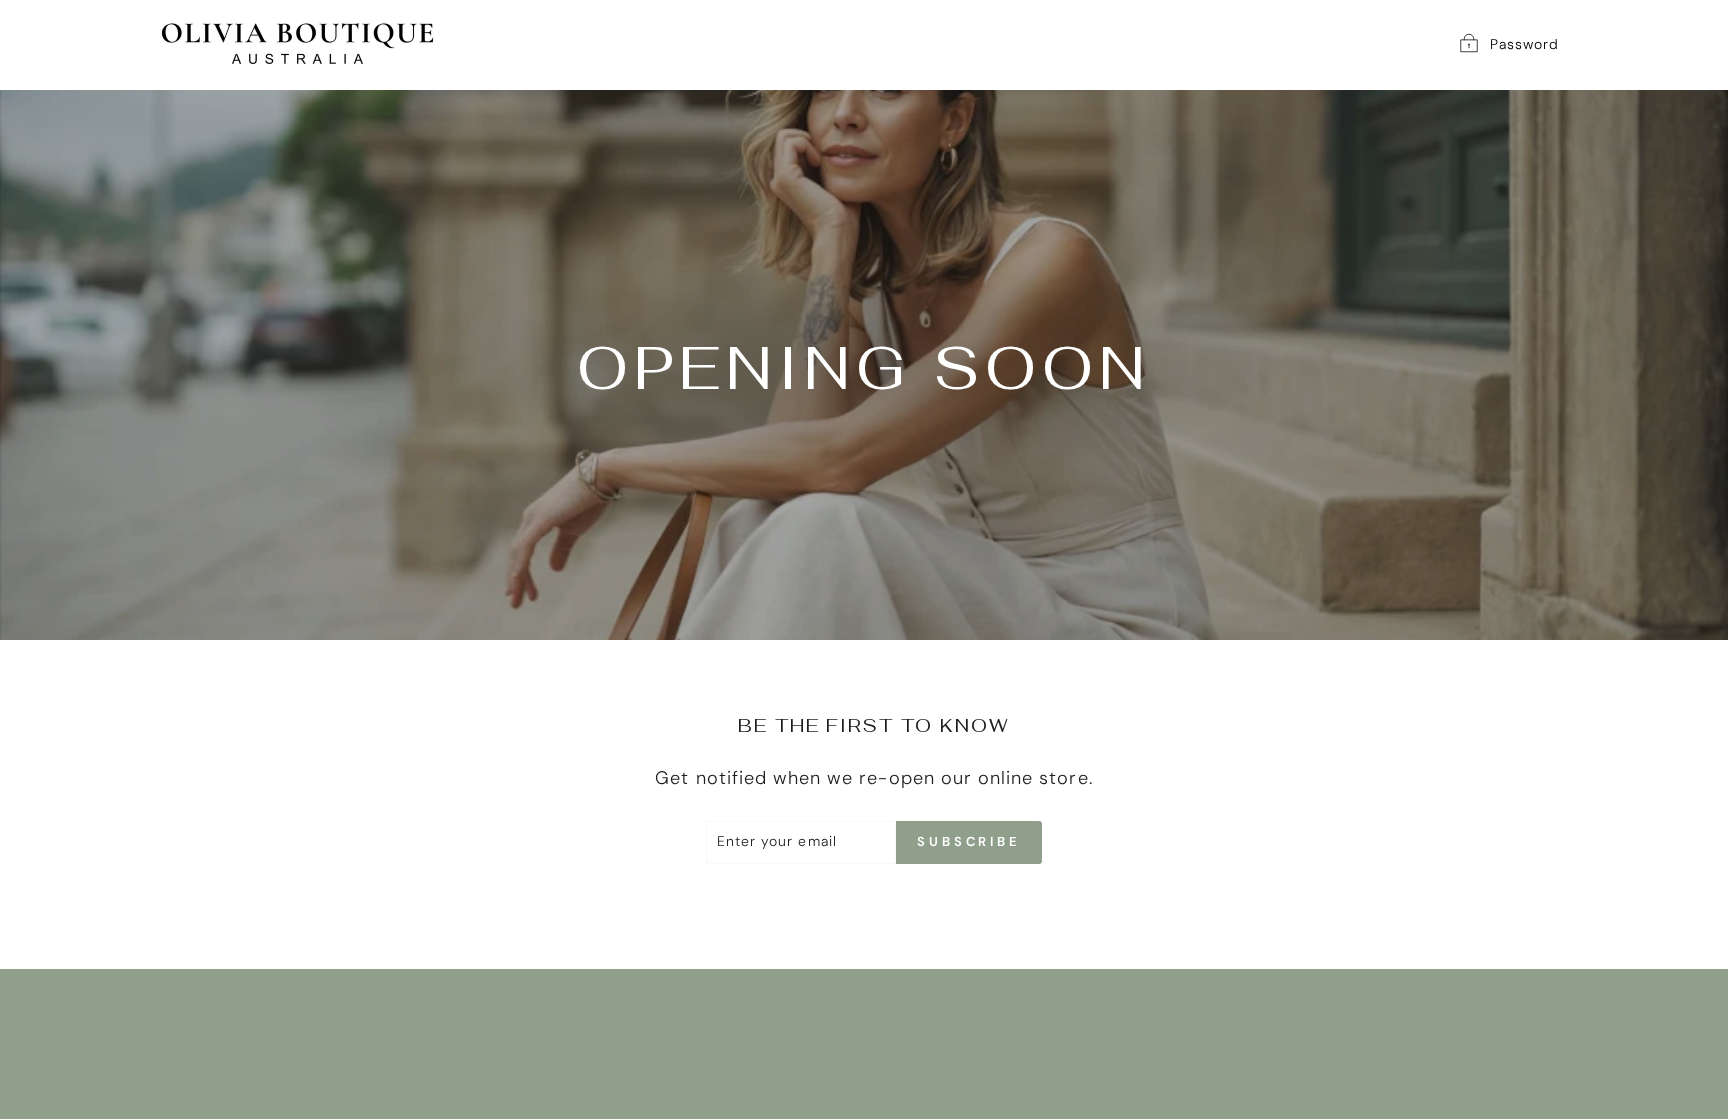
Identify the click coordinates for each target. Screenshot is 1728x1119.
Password (1524, 44)
